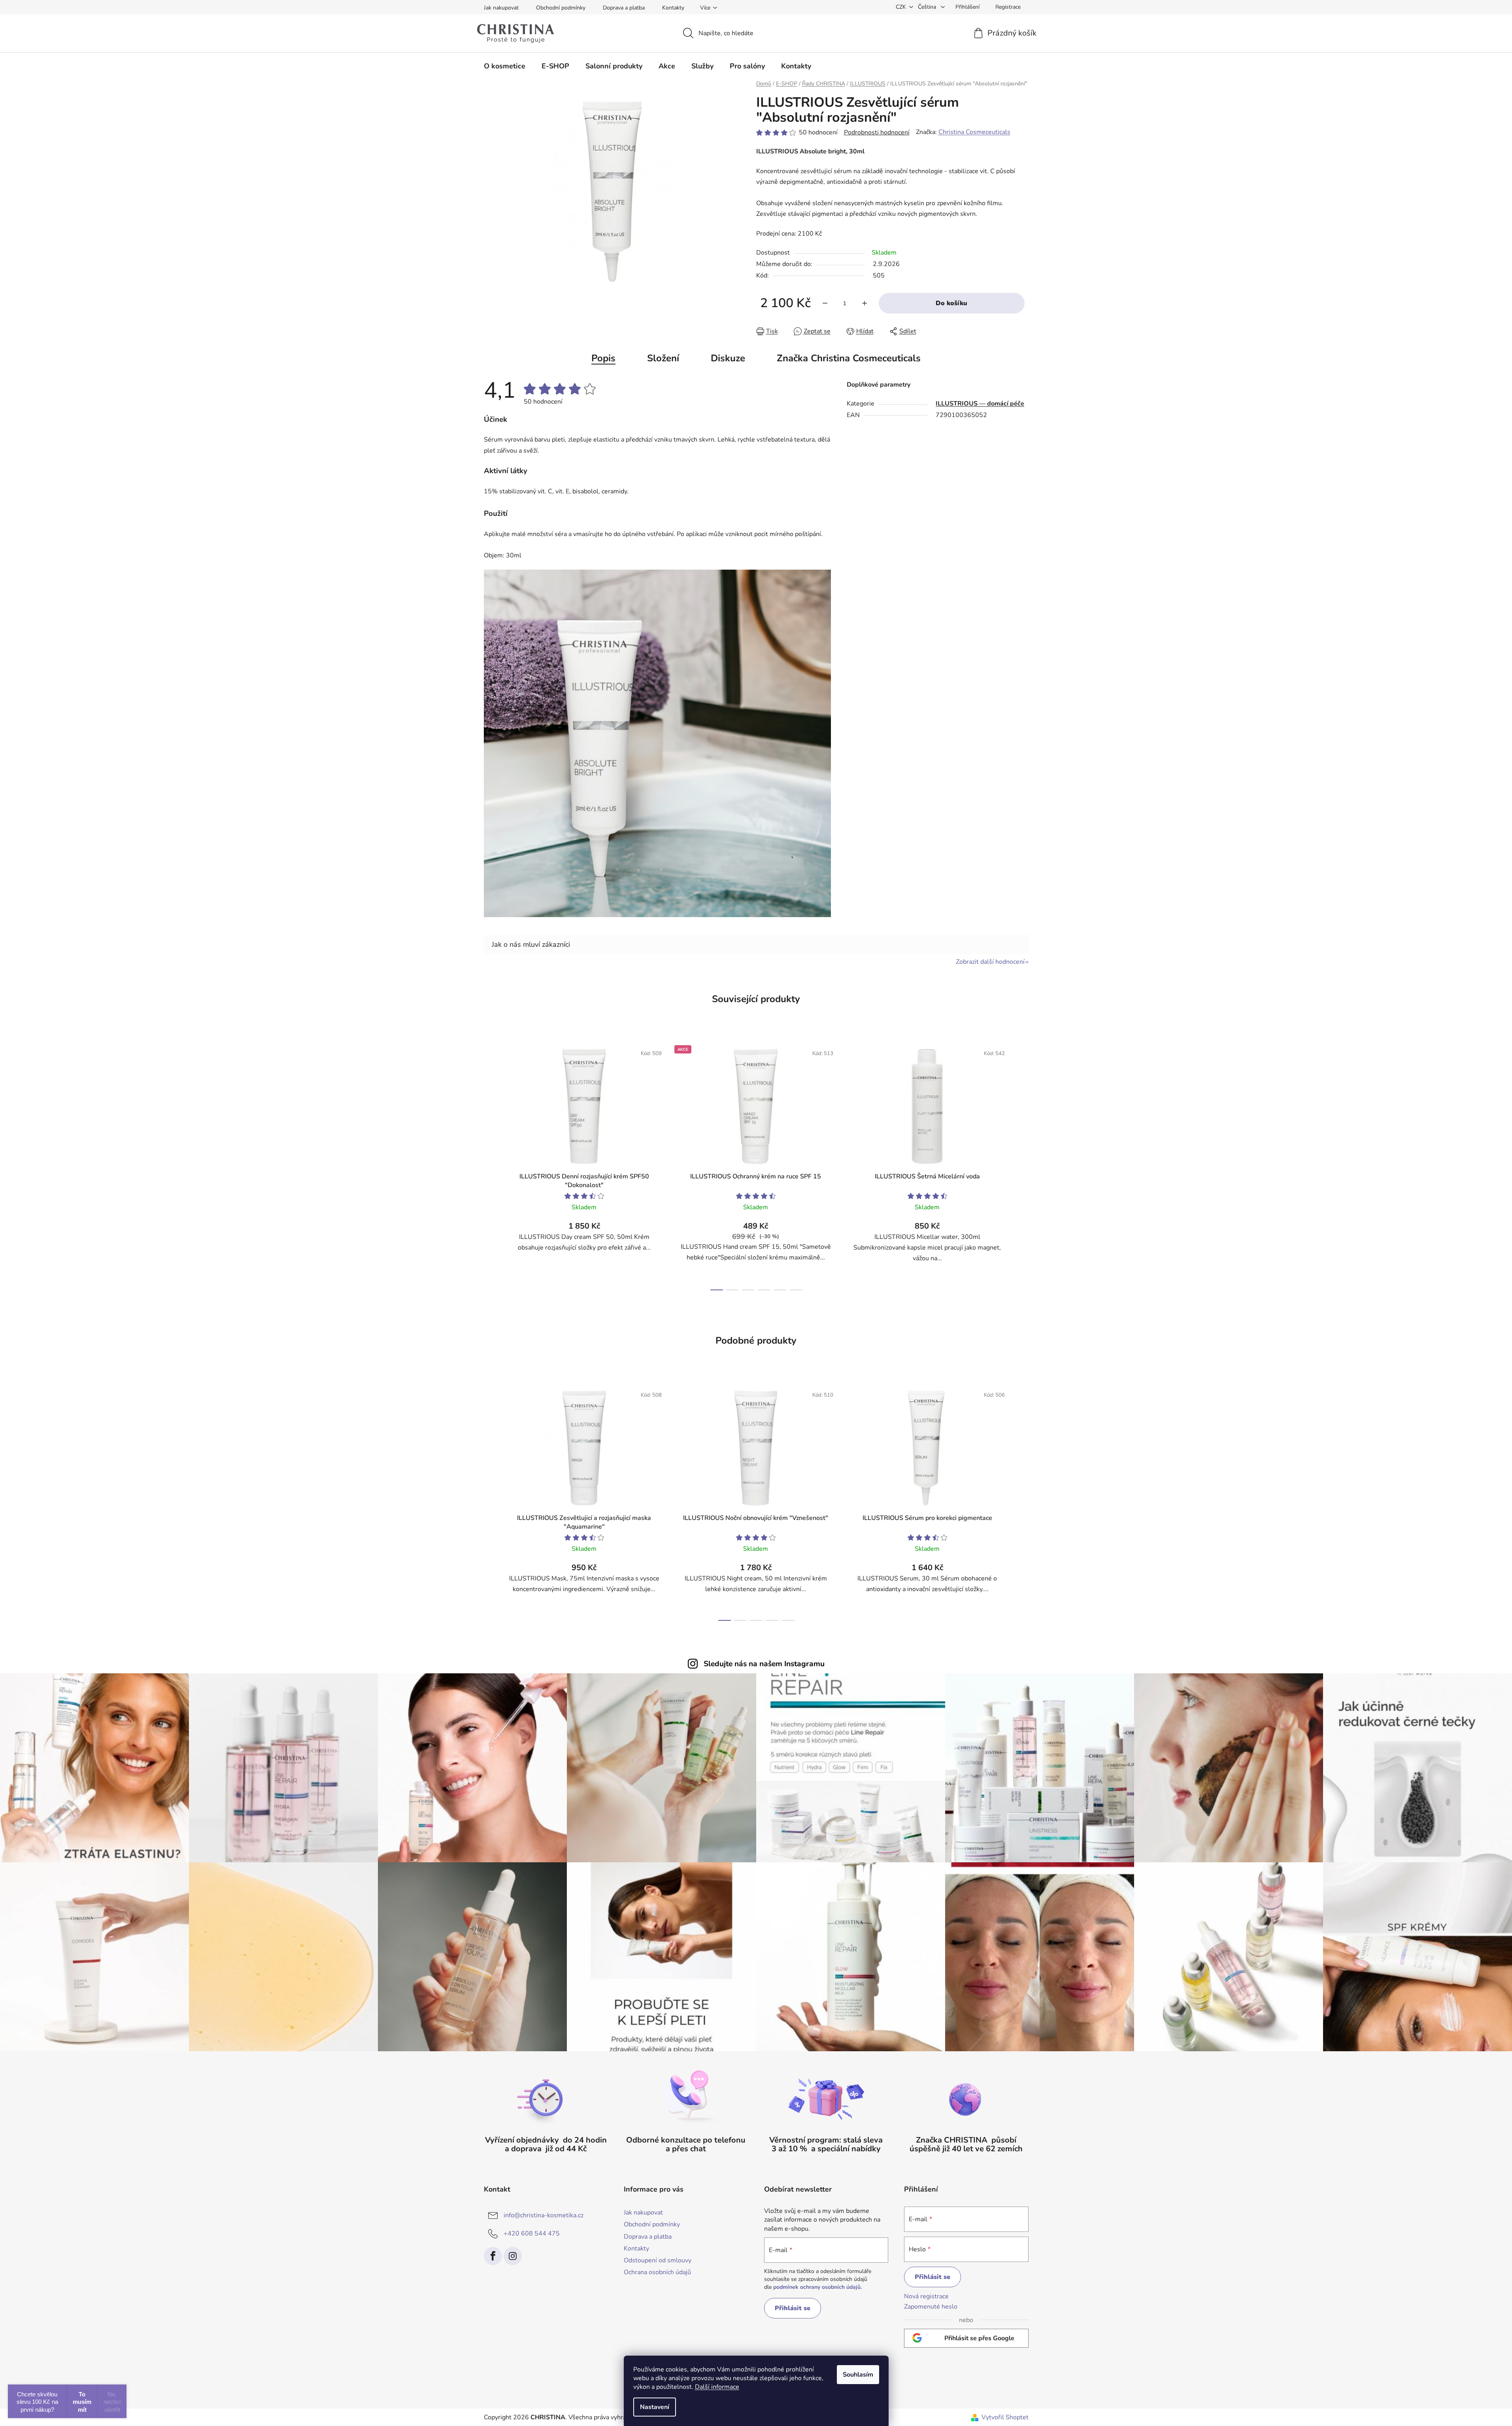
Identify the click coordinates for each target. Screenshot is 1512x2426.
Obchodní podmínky (561, 8)
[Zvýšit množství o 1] (865, 303)
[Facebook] (493, 2256)
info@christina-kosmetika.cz (544, 2215)
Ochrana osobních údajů (657, 2272)
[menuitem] (505, 66)
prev (490, 1165)
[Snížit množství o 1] (825, 303)
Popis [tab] (603, 358)
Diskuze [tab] (728, 358)
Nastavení (655, 2407)
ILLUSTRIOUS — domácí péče (980, 404)
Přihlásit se (793, 2308)
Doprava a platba (624, 8)
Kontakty (673, 8)
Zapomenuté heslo (931, 2307)
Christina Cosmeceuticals (974, 132)
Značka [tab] (849, 358)
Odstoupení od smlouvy (658, 2260)
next (1022, 1165)
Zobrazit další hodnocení (990, 962)
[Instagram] (513, 2256)
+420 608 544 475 (532, 2233)
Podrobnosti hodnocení (877, 132)
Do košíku (951, 303)
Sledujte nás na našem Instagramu (764, 1664)
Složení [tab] (663, 358)
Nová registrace (926, 2296)
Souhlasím (858, 2375)
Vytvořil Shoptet (1005, 2417)
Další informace (717, 2387)
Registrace (1008, 7)
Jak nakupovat (501, 8)
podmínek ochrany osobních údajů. (817, 2287)
